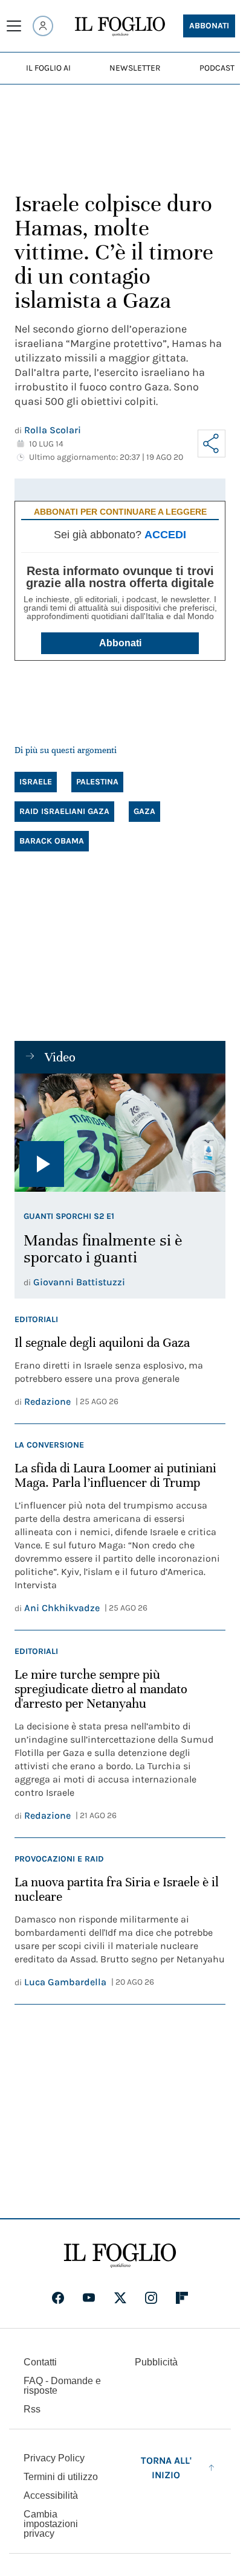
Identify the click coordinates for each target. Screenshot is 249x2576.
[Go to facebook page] (58, 2298)
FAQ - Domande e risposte (62, 2386)
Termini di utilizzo (61, 2477)
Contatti (40, 2362)
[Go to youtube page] (89, 2298)
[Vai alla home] (120, 27)
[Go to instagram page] (151, 2298)
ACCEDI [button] (165, 535)
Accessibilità (51, 2495)
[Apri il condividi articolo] (212, 444)
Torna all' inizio (166, 2468)
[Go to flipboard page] (182, 2298)
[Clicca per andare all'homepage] (120, 2256)
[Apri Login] (43, 26)
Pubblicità (156, 2362)
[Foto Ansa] (120, 1133)
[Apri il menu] (14, 26)
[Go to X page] (120, 2298)
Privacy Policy (54, 2458)
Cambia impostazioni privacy (51, 2524)
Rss (32, 2409)
